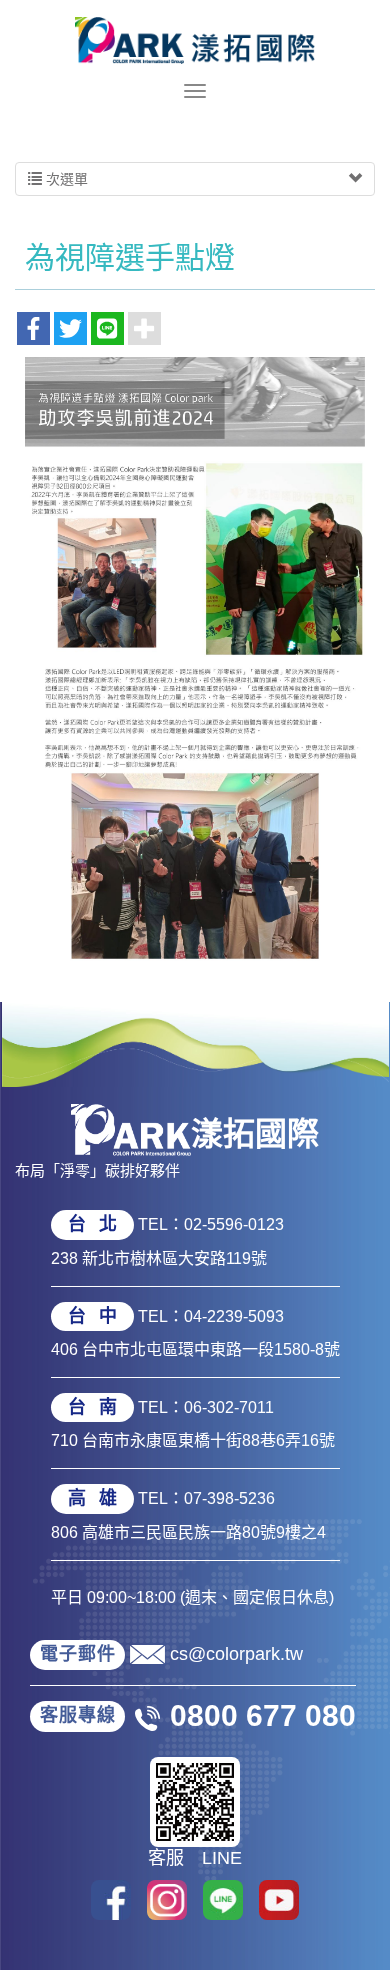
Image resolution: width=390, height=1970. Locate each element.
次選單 (65, 179)
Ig (167, 1900)
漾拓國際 (195, 40)
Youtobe (279, 1900)
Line (223, 1900)
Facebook (111, 1900)
